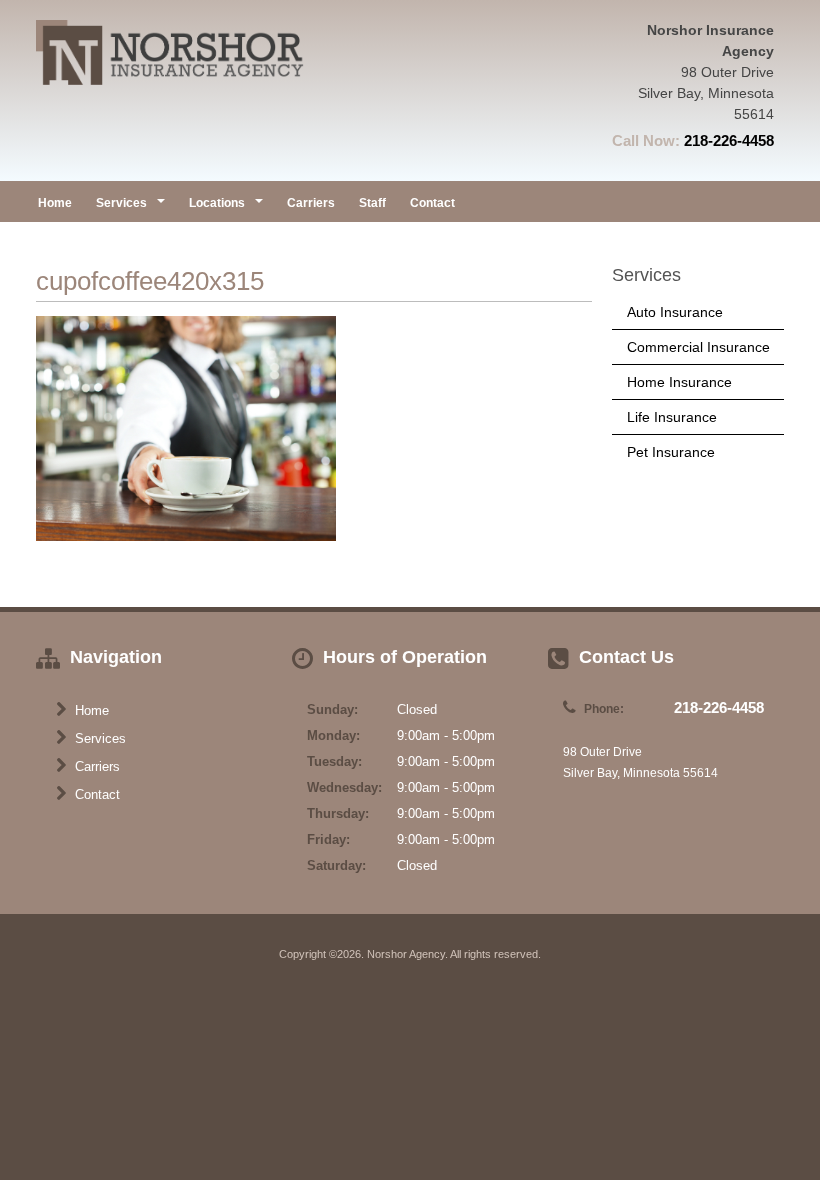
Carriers (311, 203)
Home (55, 203)
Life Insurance (672, 417)
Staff (372, 203)
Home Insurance (679, 382)
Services (98, 738)
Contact (432, 203)
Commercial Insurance (698, 347)
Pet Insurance (671, 452)
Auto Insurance (675, 312)
